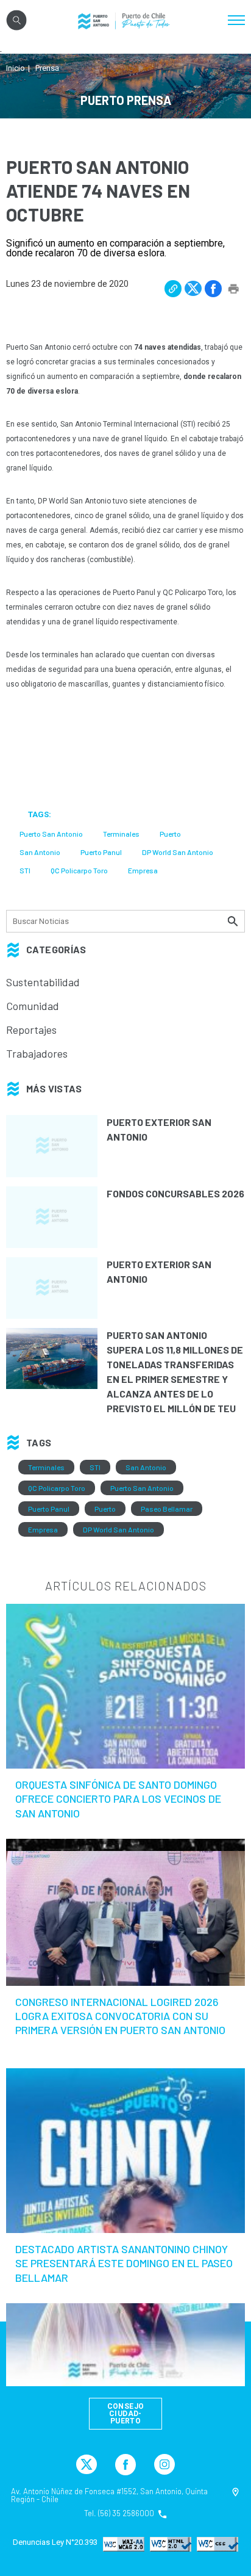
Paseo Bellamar (167, 1509)
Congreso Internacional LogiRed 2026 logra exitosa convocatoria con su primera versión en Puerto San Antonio (120, 2016)
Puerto (105, 1509)
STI (95, 1467)
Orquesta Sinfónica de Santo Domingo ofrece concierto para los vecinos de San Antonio (118, 1799)
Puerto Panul (49, 1509)
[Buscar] (234, 921)
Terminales (46, 1467)
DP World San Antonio (118, 1529)
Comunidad (33, 1006)
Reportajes (31, 1030)
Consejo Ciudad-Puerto (126, 2414)
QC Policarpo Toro (57, 1488)
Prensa (47, 68)
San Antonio (146, 1467)
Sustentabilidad (43, 982)
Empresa (43, 1529)
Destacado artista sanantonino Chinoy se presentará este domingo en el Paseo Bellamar (124, 2263)
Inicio (16, 68)
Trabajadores (37, 1053)
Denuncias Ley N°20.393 (55, 2542)
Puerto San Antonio (142, 1488)
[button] (173, 289)
